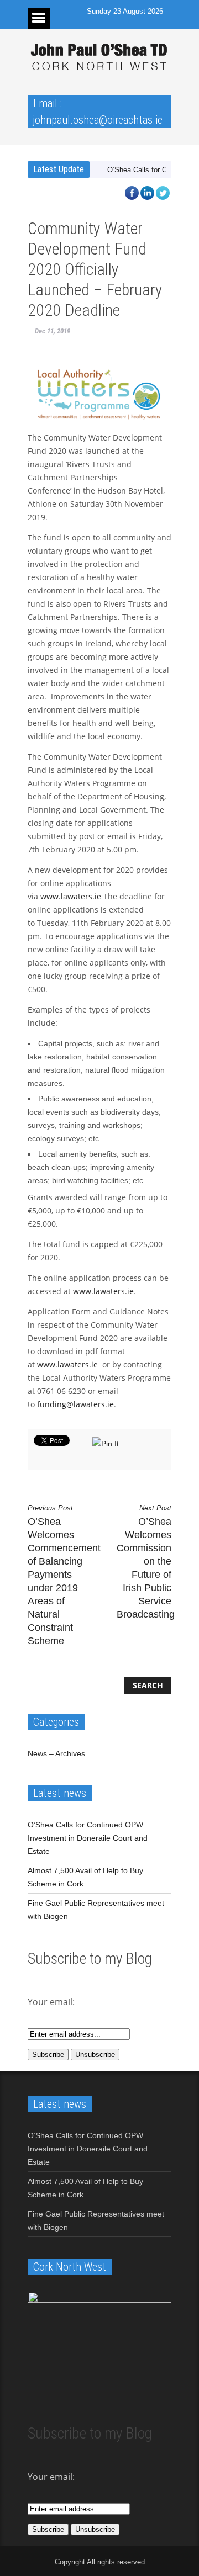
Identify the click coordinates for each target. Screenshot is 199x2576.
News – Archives (56, 1753)
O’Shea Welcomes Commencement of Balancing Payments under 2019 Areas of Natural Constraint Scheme (55, 1575)
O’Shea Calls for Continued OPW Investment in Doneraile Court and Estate (88, 1838)
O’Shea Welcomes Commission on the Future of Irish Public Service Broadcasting (144, 1562)
